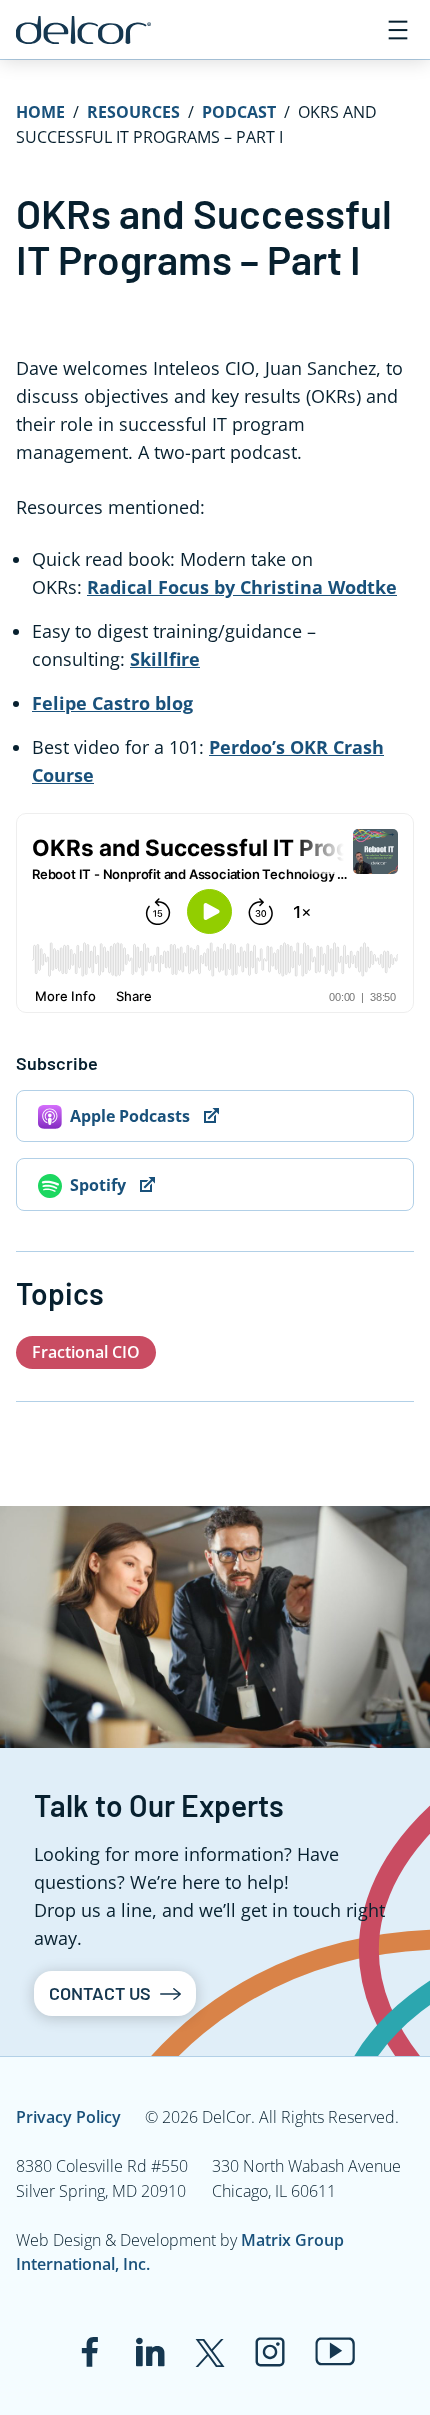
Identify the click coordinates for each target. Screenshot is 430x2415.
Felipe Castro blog (112, 703)
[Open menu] (398, 30)
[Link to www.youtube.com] (335, 2351)
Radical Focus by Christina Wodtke (242, 587)
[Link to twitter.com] (210, 2352)
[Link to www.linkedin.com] (150, 2352)
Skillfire (165, 659)
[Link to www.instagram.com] (270, 2352)
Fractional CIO (86, 1352)
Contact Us (100, 1993)
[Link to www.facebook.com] (90, 2352)
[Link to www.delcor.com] (83, 30)
